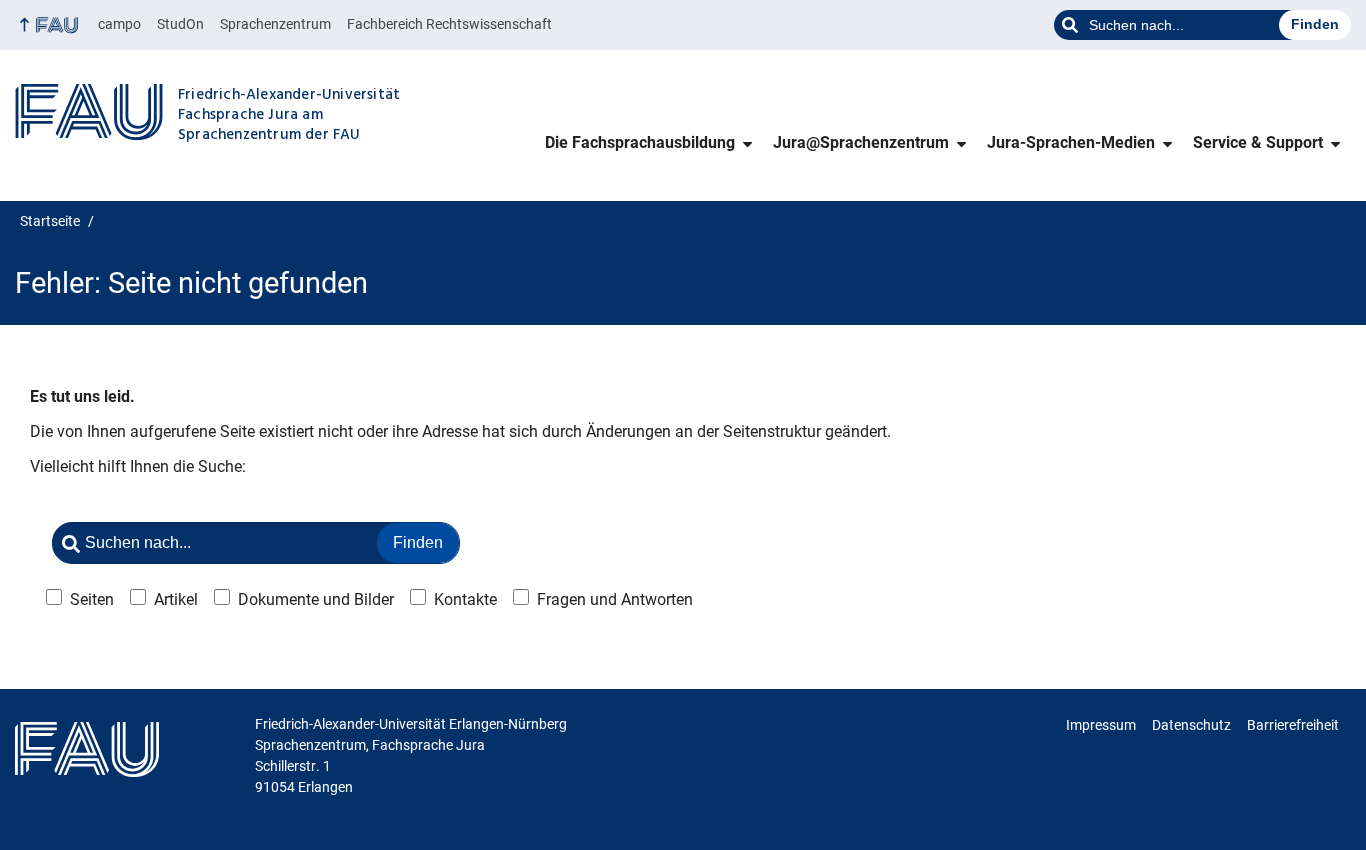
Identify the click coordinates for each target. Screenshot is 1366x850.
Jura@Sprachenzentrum (861, 142)
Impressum (1101, 725)
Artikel (176, 599)
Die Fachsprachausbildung (640, 142)
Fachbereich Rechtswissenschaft (449, 24)
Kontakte (465, 599)
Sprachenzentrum (275, 24)
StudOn (180, 24)
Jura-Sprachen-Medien (1071, 142)
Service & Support (1258, 142)
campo (119, 24)
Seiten (92, 599)
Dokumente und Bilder (316, 599)
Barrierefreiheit (1293, 725)
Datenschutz (1191, 725)
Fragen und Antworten (615, 599)
